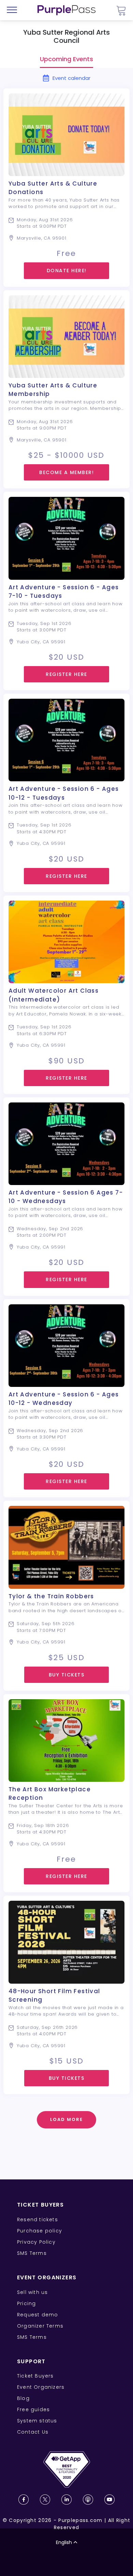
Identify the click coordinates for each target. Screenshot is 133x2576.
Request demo (38, 2315)
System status (37, 2421)
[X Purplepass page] (45, 2500)
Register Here (66, 674)
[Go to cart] (121, 10)
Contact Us (33, 2432)
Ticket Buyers (35, 2376)
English (64, 2542)
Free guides (33, 2409)
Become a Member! (66, 472)
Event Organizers (41, 2387)
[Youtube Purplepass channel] (109, 2500)
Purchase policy (40, 2231)
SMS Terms (32, 2253)
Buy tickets (67, 1675)
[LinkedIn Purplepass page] (66, 2500)
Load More (66, 2119)
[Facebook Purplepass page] (24, 2500)
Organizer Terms (40, 2326)
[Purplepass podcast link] (88, 2500)
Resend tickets (38, 2220)
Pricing (26, 2303)
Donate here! (67, 271)
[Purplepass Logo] (66, 10)
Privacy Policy (36, 2242)
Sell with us (32, 2292)
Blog (23, 2398)
